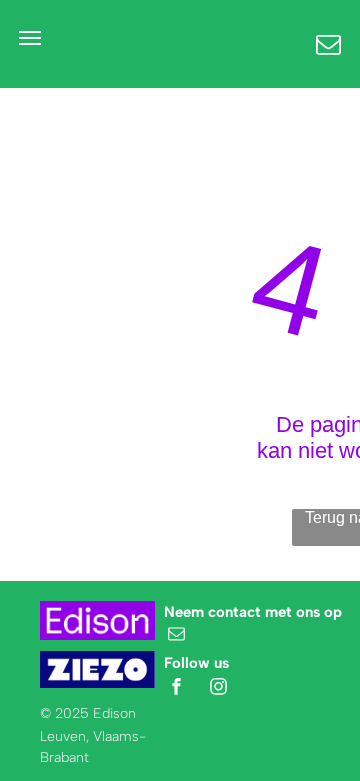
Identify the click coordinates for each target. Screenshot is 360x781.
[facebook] (177, 689)
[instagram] (219, 689)
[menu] (30, 38)
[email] (177, 636)
